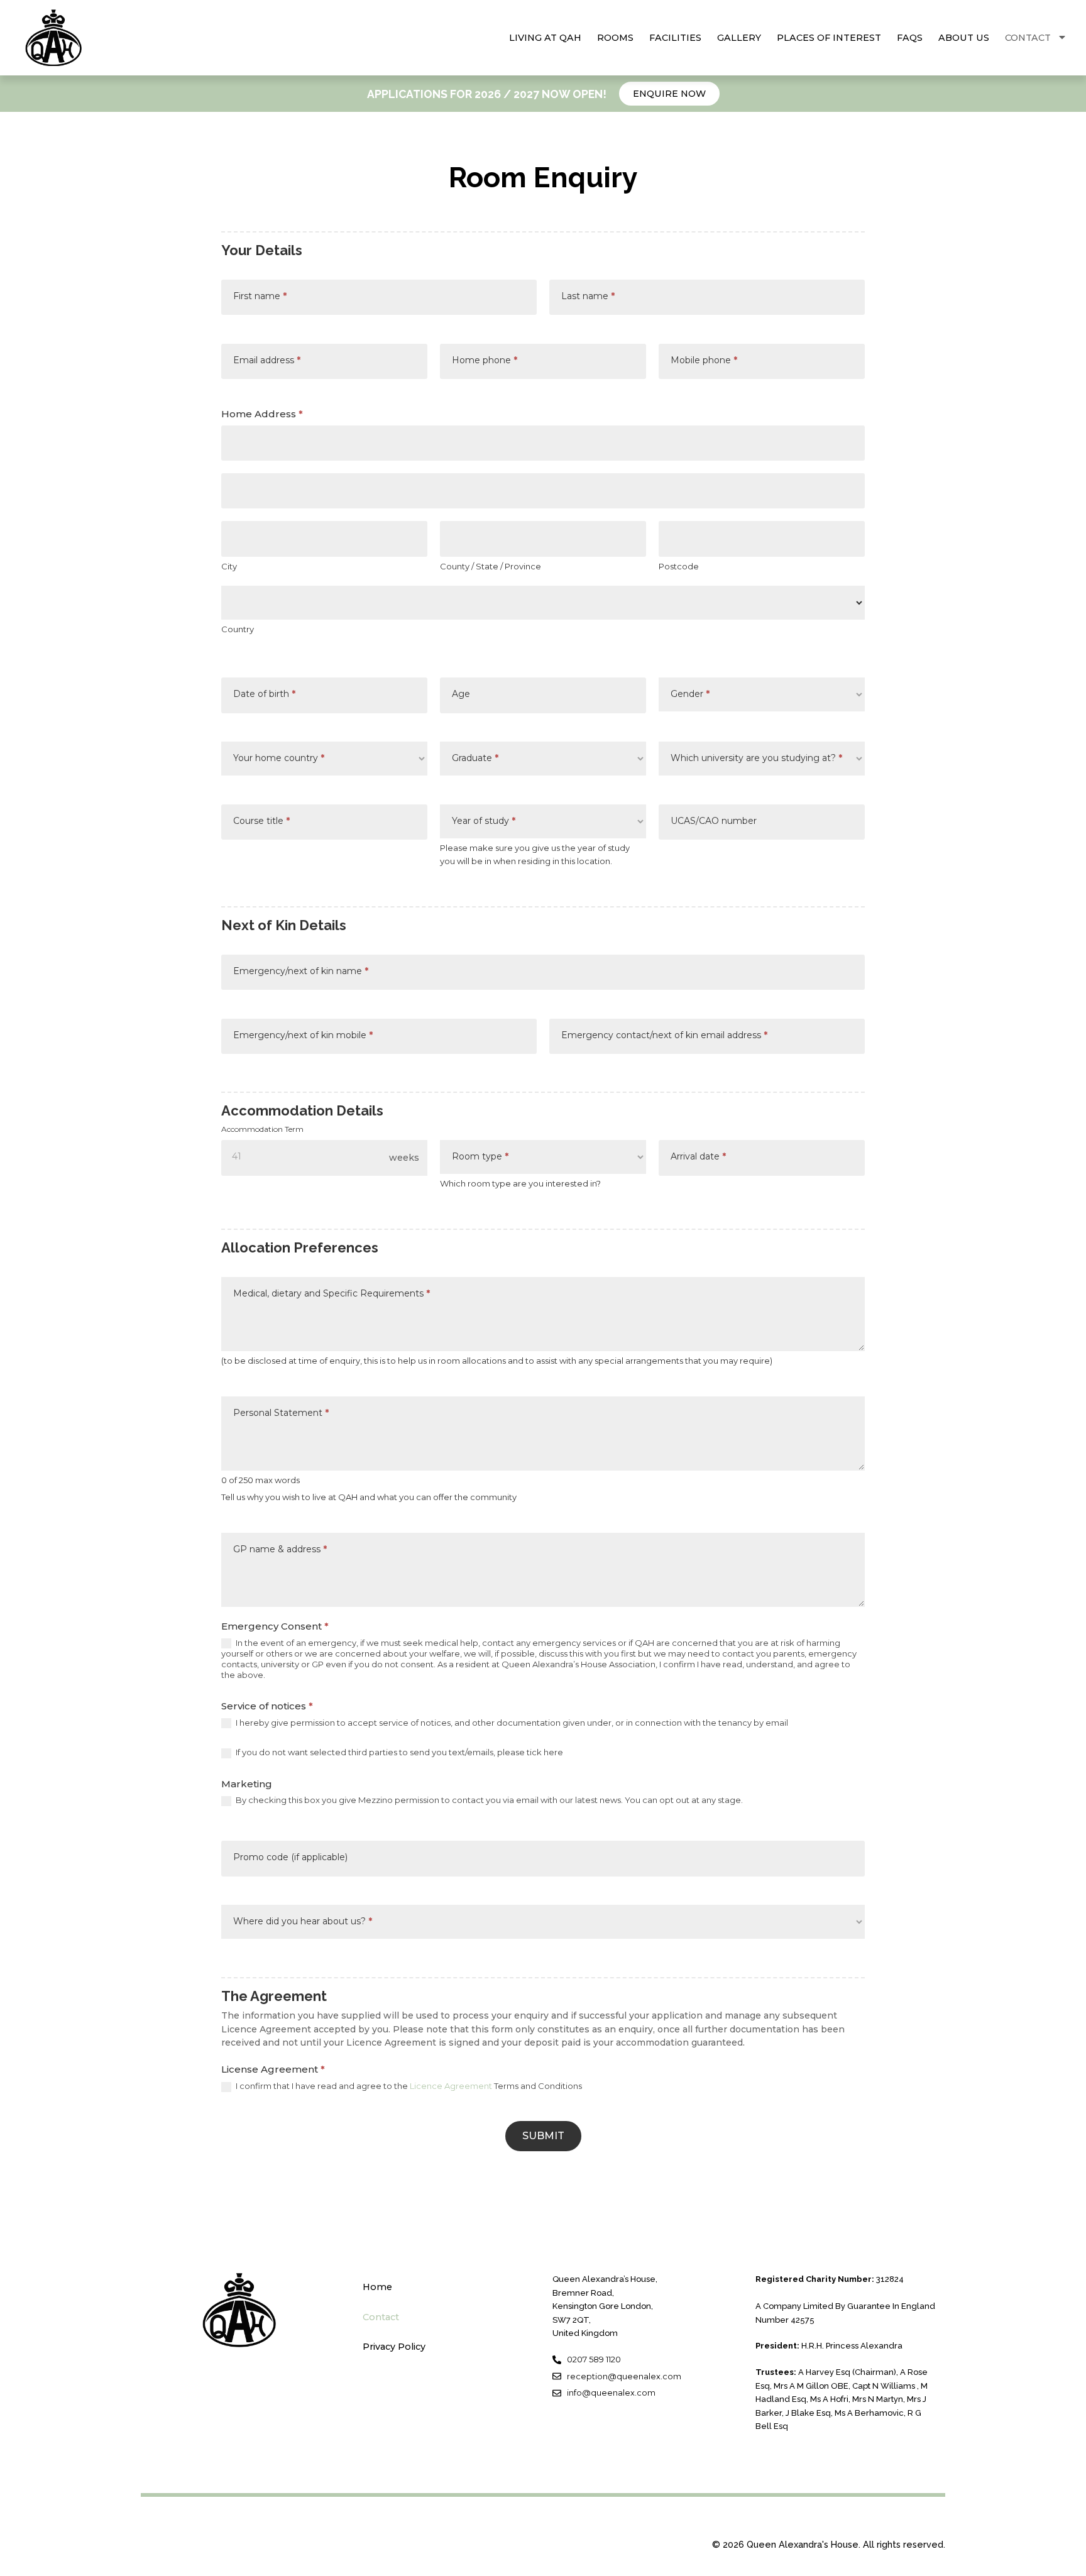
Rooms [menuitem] (615, 38)
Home (377, 2287)
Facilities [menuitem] (675, 38)
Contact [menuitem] (1028, 38)
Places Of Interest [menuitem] (829, 38)
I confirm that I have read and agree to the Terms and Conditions (408, 2086)
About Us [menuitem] (964, 38)
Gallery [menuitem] (739, 38)
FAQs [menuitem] (910, 38)
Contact (381, 2317)
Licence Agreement (451, 2086)
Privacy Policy (394, 2347)
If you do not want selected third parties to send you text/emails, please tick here (398, 1752)
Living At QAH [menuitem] (545, 38)
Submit (543, 2136)
